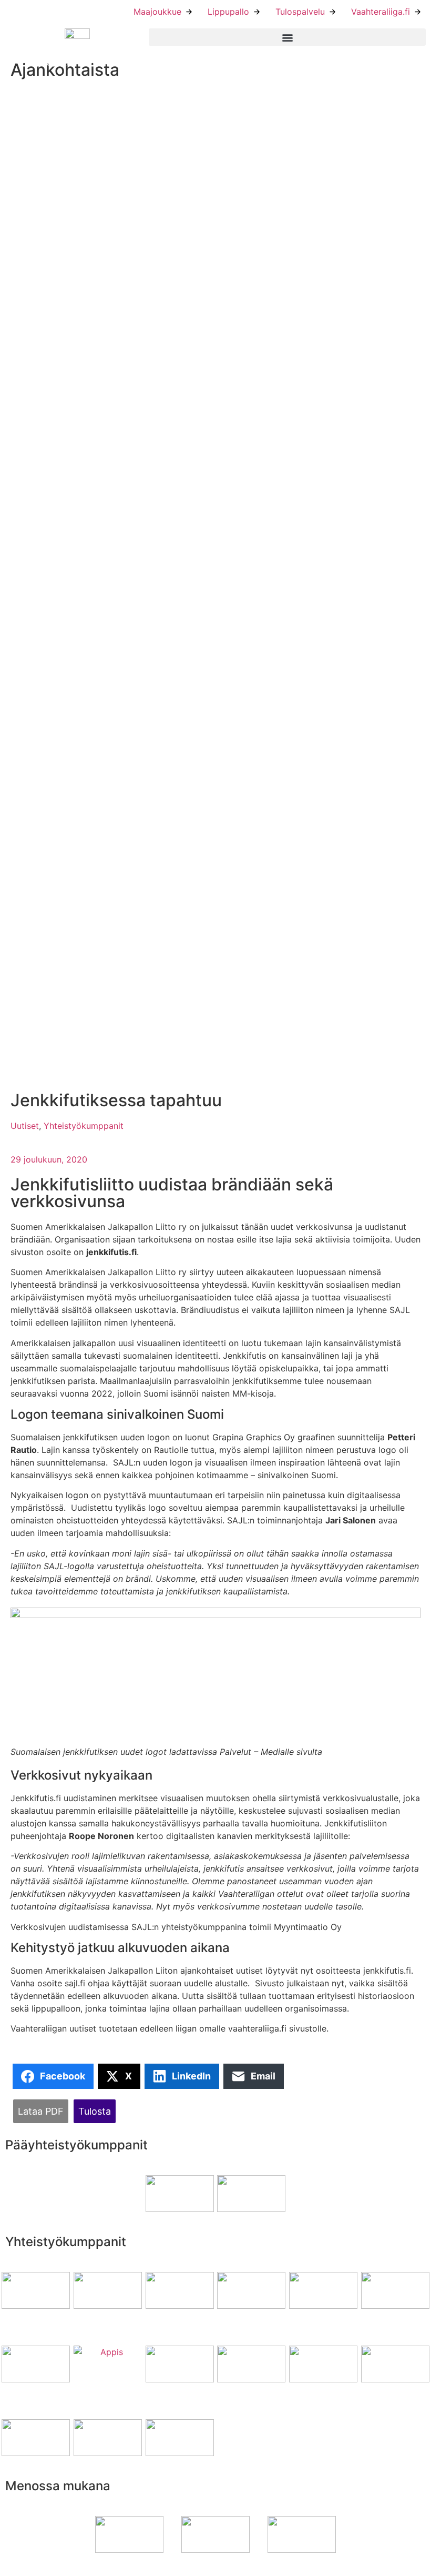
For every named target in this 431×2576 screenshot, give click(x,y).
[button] (287, 37)
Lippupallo (228, 12)
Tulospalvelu (300, 12)
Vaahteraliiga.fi (381, 12)
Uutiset (25, 1126)
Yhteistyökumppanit (84, 1126)
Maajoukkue (157, 12)
